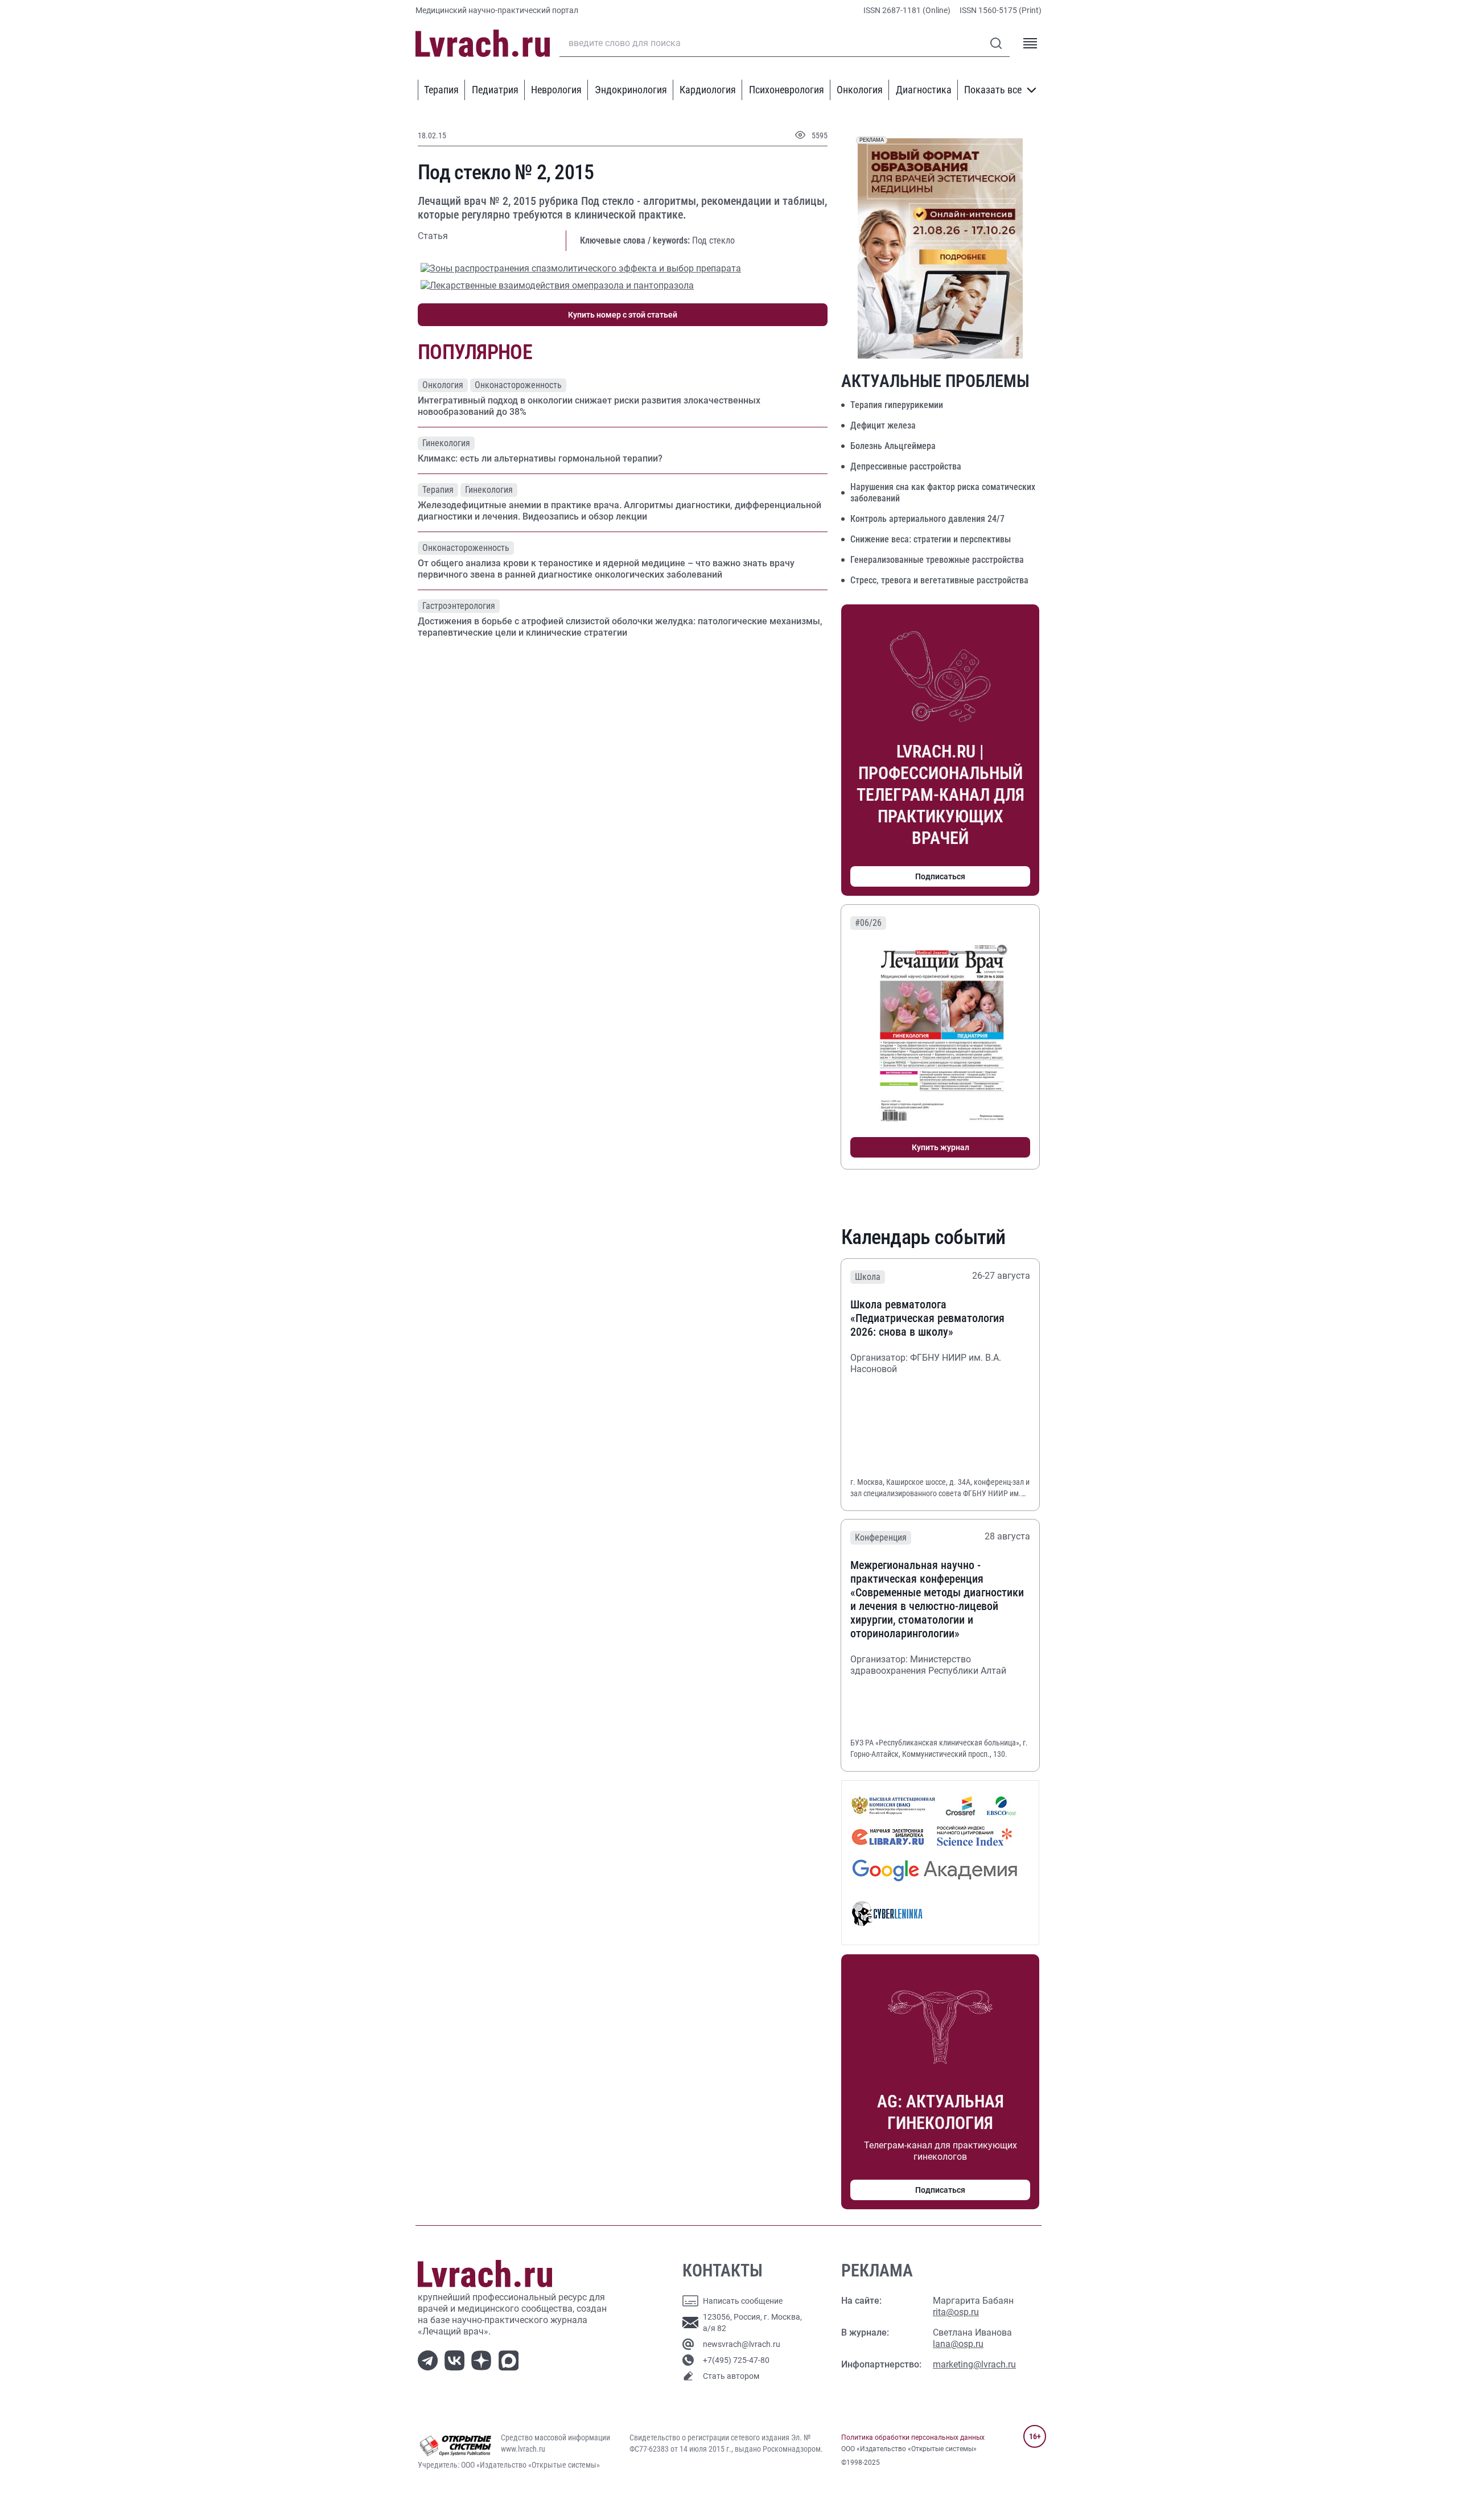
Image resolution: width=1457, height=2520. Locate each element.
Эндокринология (631, 90)
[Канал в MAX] (511, 2360)
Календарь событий (923, 1237)
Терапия (441, 90)
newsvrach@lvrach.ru (742, 2344)
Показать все (993, 90)
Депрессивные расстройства (906, 466)
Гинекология (446, 443)
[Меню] (1030, 43)
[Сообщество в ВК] (457, 2360)
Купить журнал (941, 1147)
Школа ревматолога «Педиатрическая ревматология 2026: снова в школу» (927, 1318)
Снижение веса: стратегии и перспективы (931, 539)
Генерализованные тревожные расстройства (937, 560)
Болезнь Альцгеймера (893, 446)
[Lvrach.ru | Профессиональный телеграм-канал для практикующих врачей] (430, 2360)
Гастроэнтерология (459, 606)
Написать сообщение (743, 2301)
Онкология (860, 90)
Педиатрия (495, 90)
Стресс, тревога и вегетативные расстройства (939, 580)
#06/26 (868, 923)
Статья (433, 236)
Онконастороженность (518, 385)
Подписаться (940, 876)
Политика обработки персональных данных (913, 2437)
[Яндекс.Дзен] (483, 2360)
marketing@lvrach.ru (974, 2364)
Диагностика (924, 90)
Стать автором (731, 2376)
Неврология (556, 90)
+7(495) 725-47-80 (736, 2360)
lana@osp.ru (958, 2344)
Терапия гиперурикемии (897, 405)
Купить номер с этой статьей (623, 315)
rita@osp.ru (956, 2312)
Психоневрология (787, 90)
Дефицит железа (883, 425)
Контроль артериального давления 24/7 (927, 519)
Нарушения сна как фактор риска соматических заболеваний (943, 493)
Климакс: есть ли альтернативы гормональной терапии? (540, 458)
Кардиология (708, 90)
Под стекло (713, 240)
